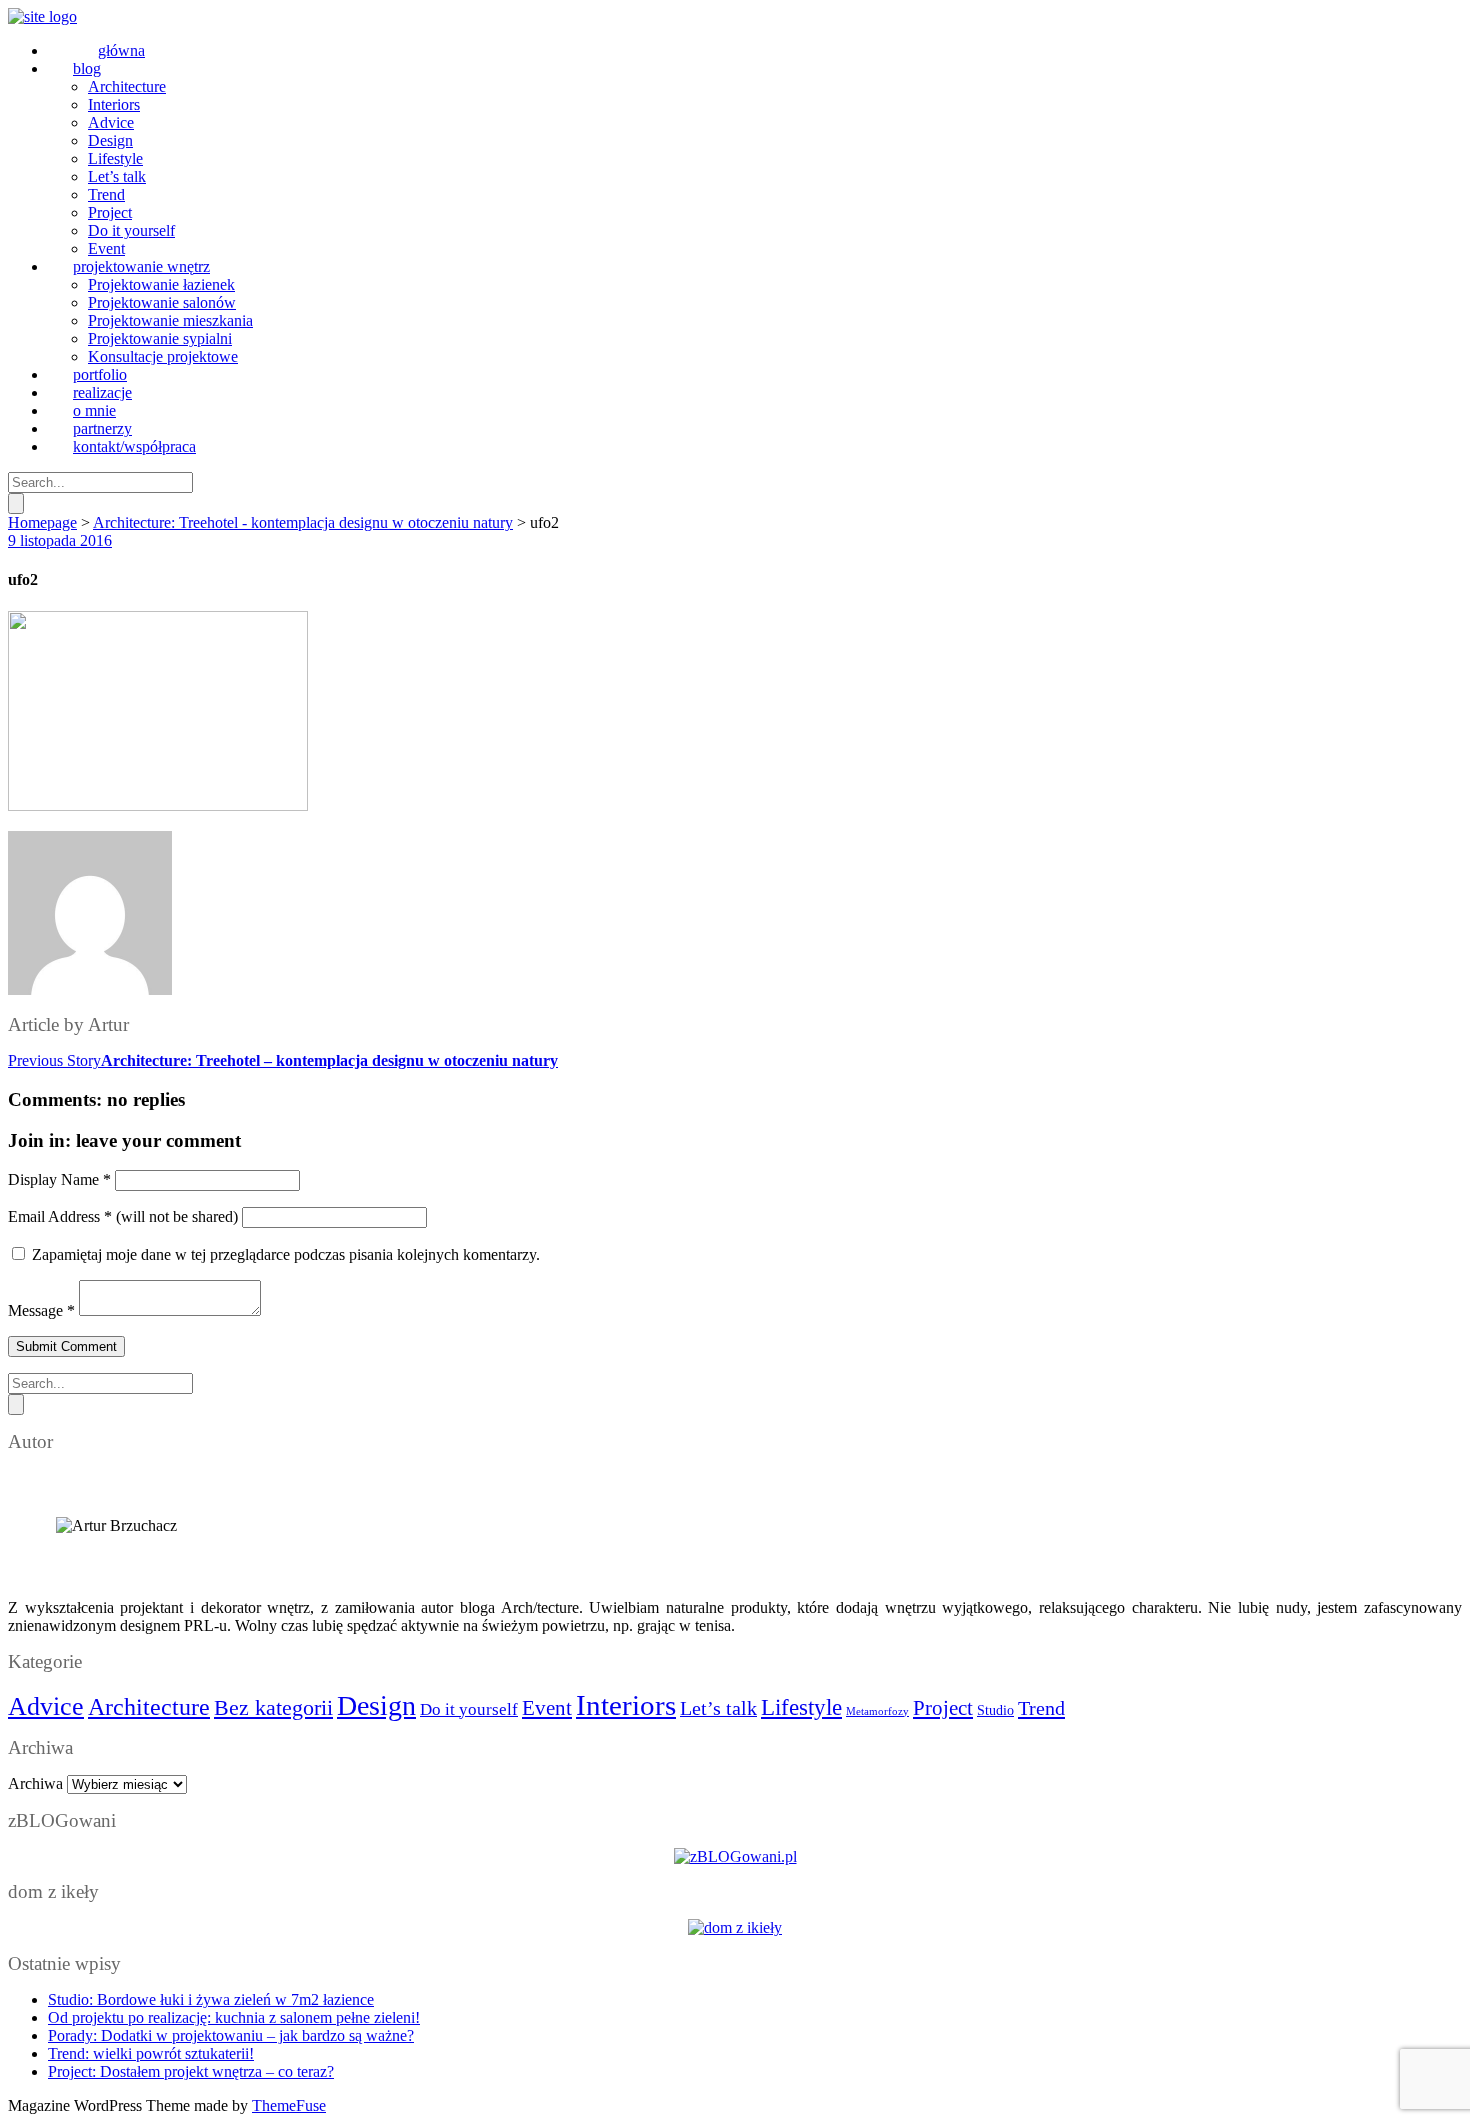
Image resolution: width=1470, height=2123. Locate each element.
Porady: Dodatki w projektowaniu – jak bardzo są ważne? (231, 2035)
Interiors (626, 1705)
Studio (995, 1710)
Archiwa (35, 1783)
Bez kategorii (273, 1707)
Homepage (42, 522)
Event (547, 1708)
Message (41, 1310)
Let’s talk (718, 1708)
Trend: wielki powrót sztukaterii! (151, 2053)
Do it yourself (469, 1709)
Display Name (59, 1179)
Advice (46, 1706)
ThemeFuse (289, 2105)
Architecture (149, 1706)
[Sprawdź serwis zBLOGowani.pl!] (735, 1856)
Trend (1041, 1708)
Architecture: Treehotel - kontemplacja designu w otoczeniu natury (303, 522)
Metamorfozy (877, 1711)
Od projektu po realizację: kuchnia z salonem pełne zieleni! (234, 2017)
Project (943, 1708)
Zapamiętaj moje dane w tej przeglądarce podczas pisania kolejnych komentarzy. (286, 1254)
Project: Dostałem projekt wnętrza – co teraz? (191, 2071)
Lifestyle (801, 1707)
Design (376, 1705)
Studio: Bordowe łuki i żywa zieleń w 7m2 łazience (211, 1999)
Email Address (60, 1216)
